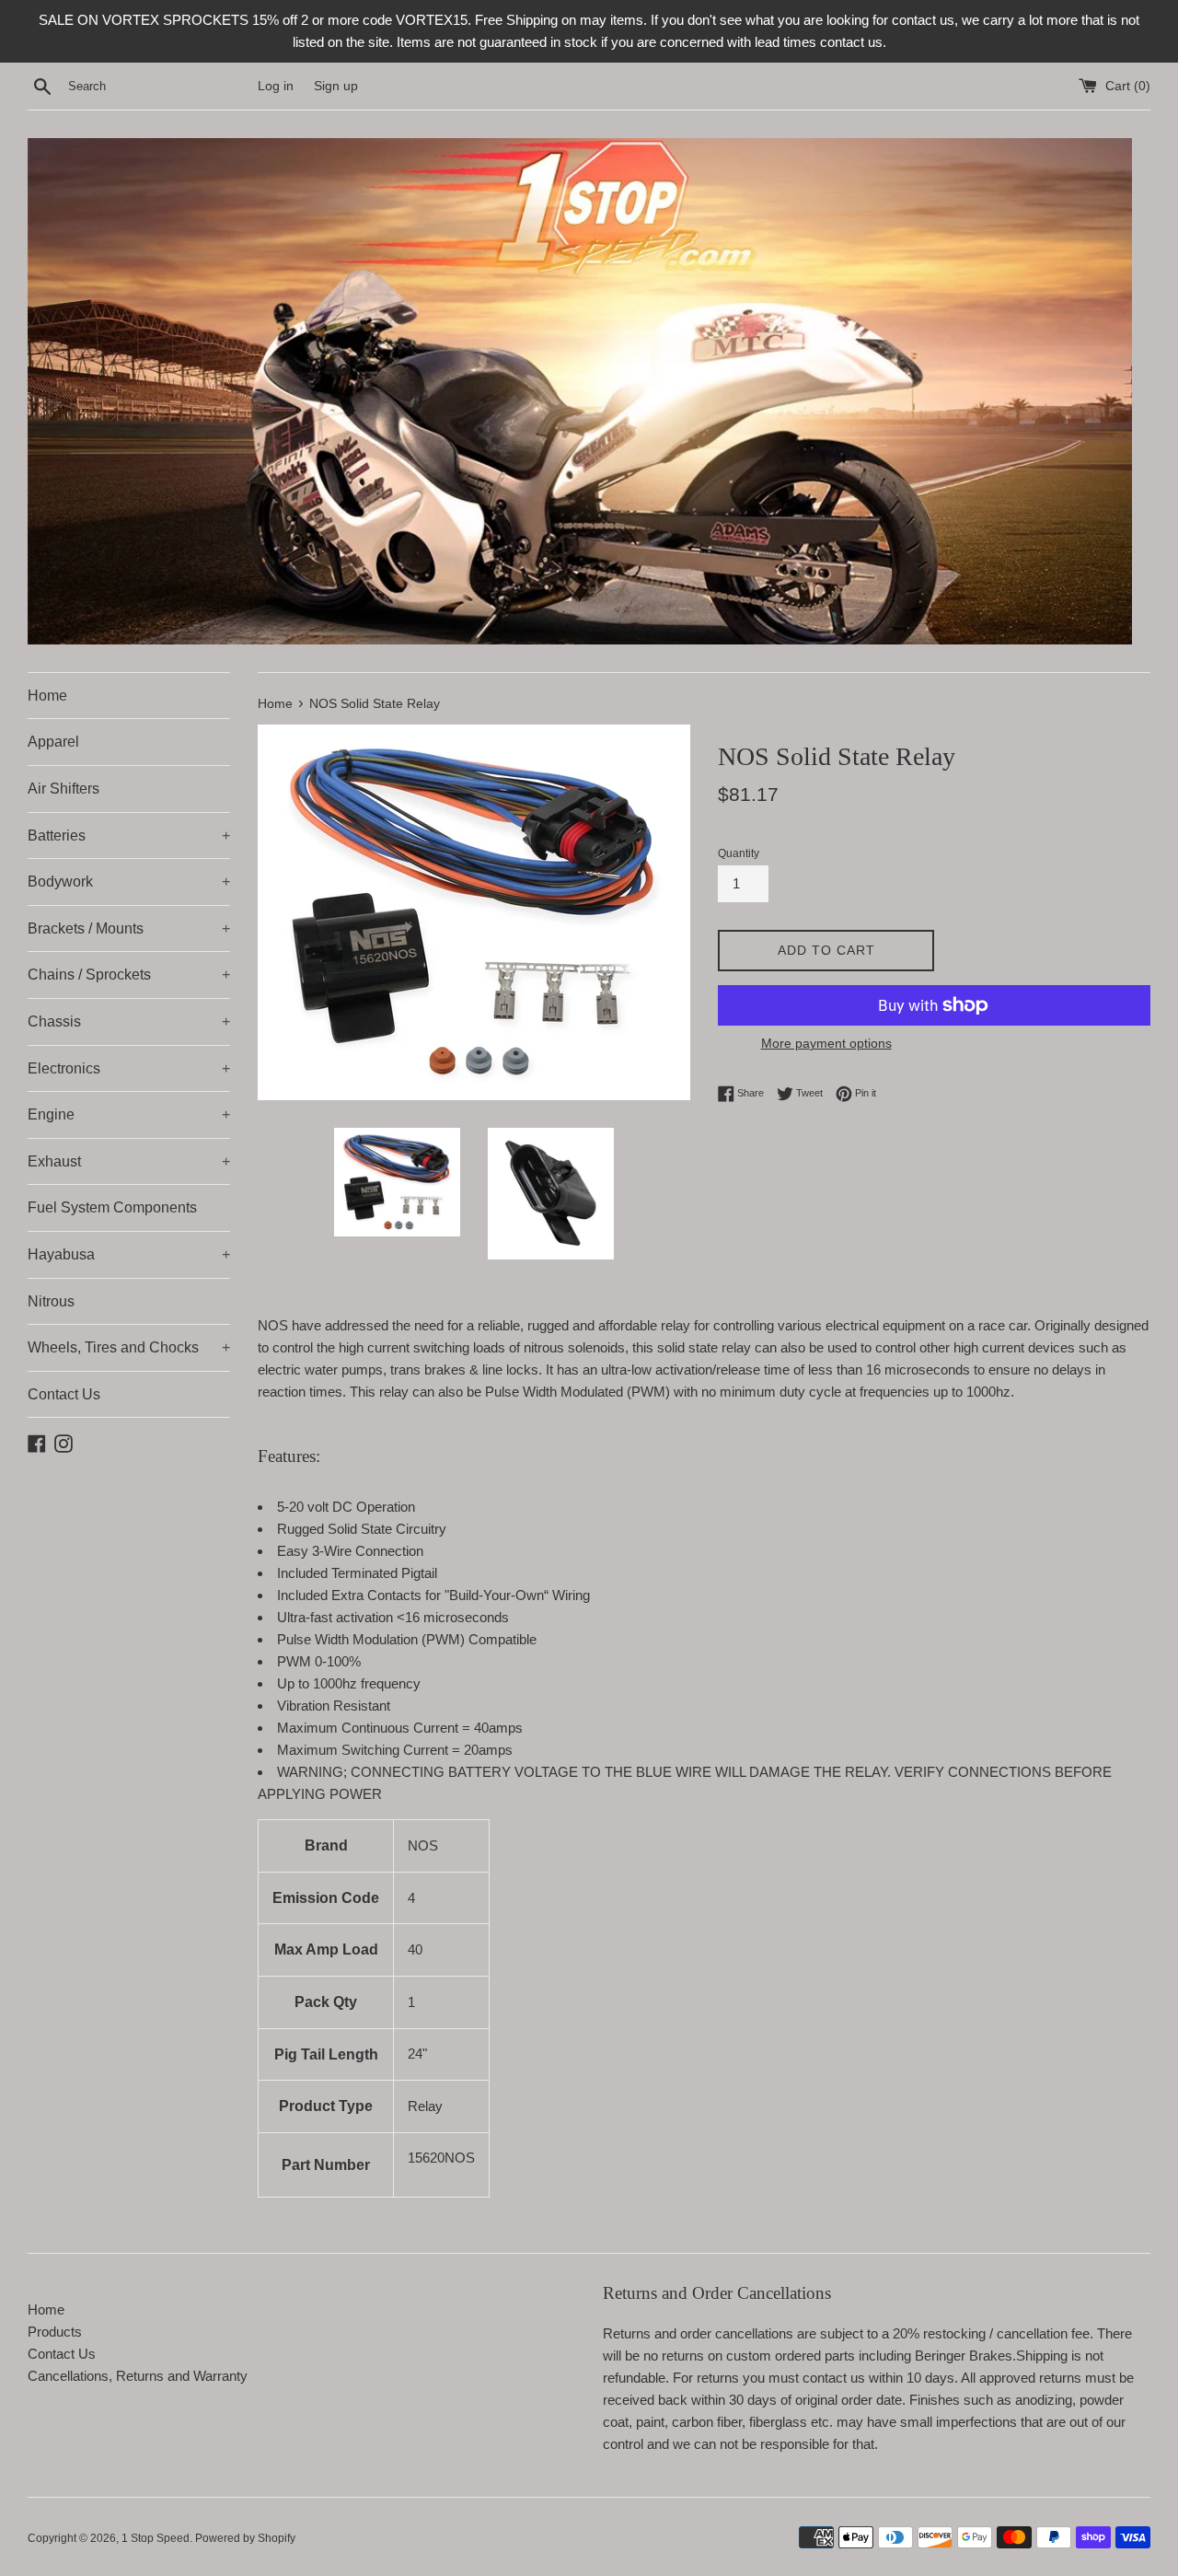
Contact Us (64, 1394)
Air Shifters (64, 789)
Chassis (129, 1021)
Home (47, 696)
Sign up (336, 86)
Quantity (739, 853)
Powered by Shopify (245, 2538)
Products (55, 2332)
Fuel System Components (112, 1207)
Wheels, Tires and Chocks (129, 1347)
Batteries (129, 835)
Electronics (129, 1068)
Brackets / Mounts (129, 928)
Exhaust (129, 1161)
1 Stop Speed (156, 2538)
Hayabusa (129, 1254)
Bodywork (129, 882)
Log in (276, 86)
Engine (129, 1114)
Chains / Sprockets (129, 975)
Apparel (53, 742)
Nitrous (51, 1301)
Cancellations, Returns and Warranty (138, 2376)
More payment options (826, 1043)
